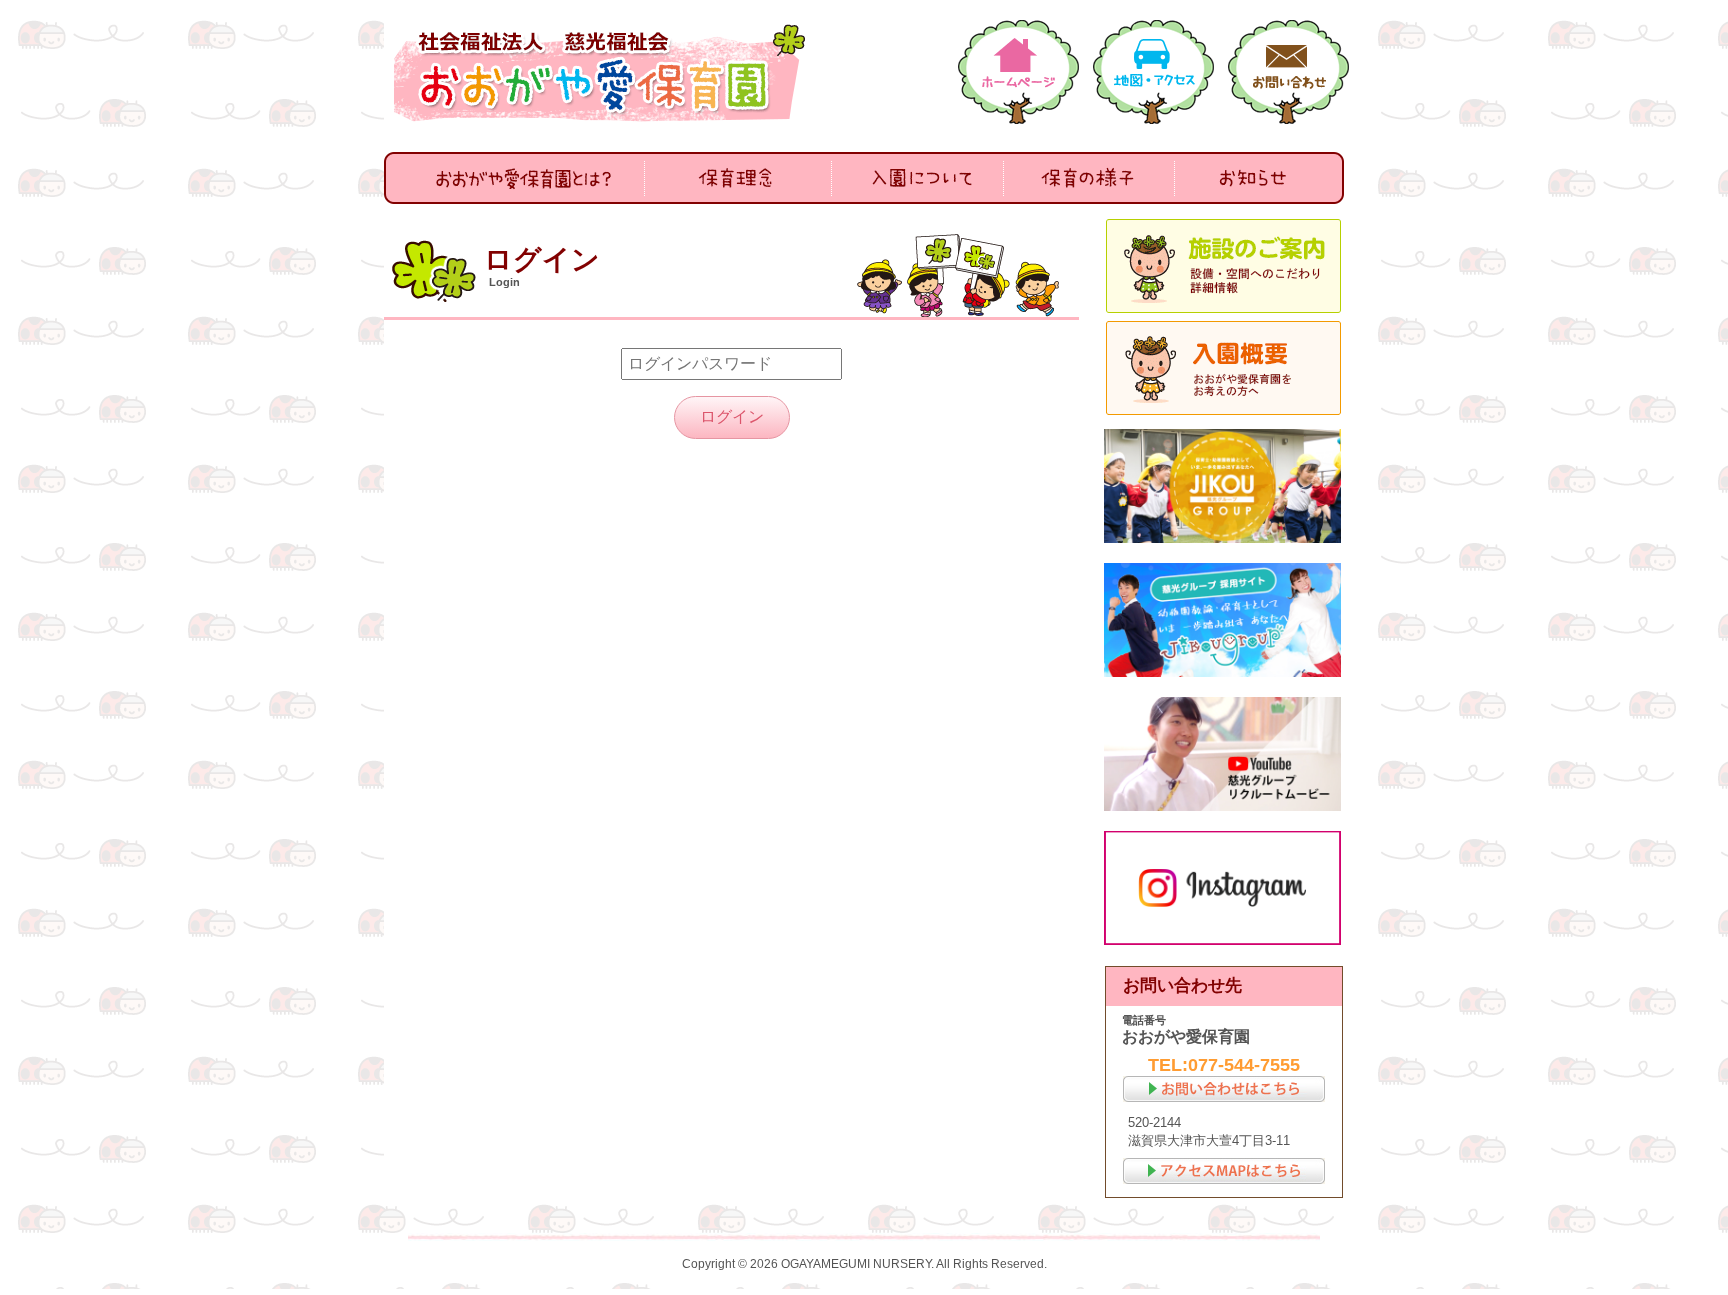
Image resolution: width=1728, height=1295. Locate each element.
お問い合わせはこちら (1224, 1089)
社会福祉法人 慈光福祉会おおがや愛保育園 (603, 73)
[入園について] (918, 178)
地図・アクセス (1153, 72)
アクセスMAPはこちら (1224, 1171)
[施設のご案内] (1224, 266)
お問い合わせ (1288, 72)
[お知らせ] (1259, 178)
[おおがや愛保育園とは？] (514, 178)
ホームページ (1018, 72)
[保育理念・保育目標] (738, 178)
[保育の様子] (1089, 178)
